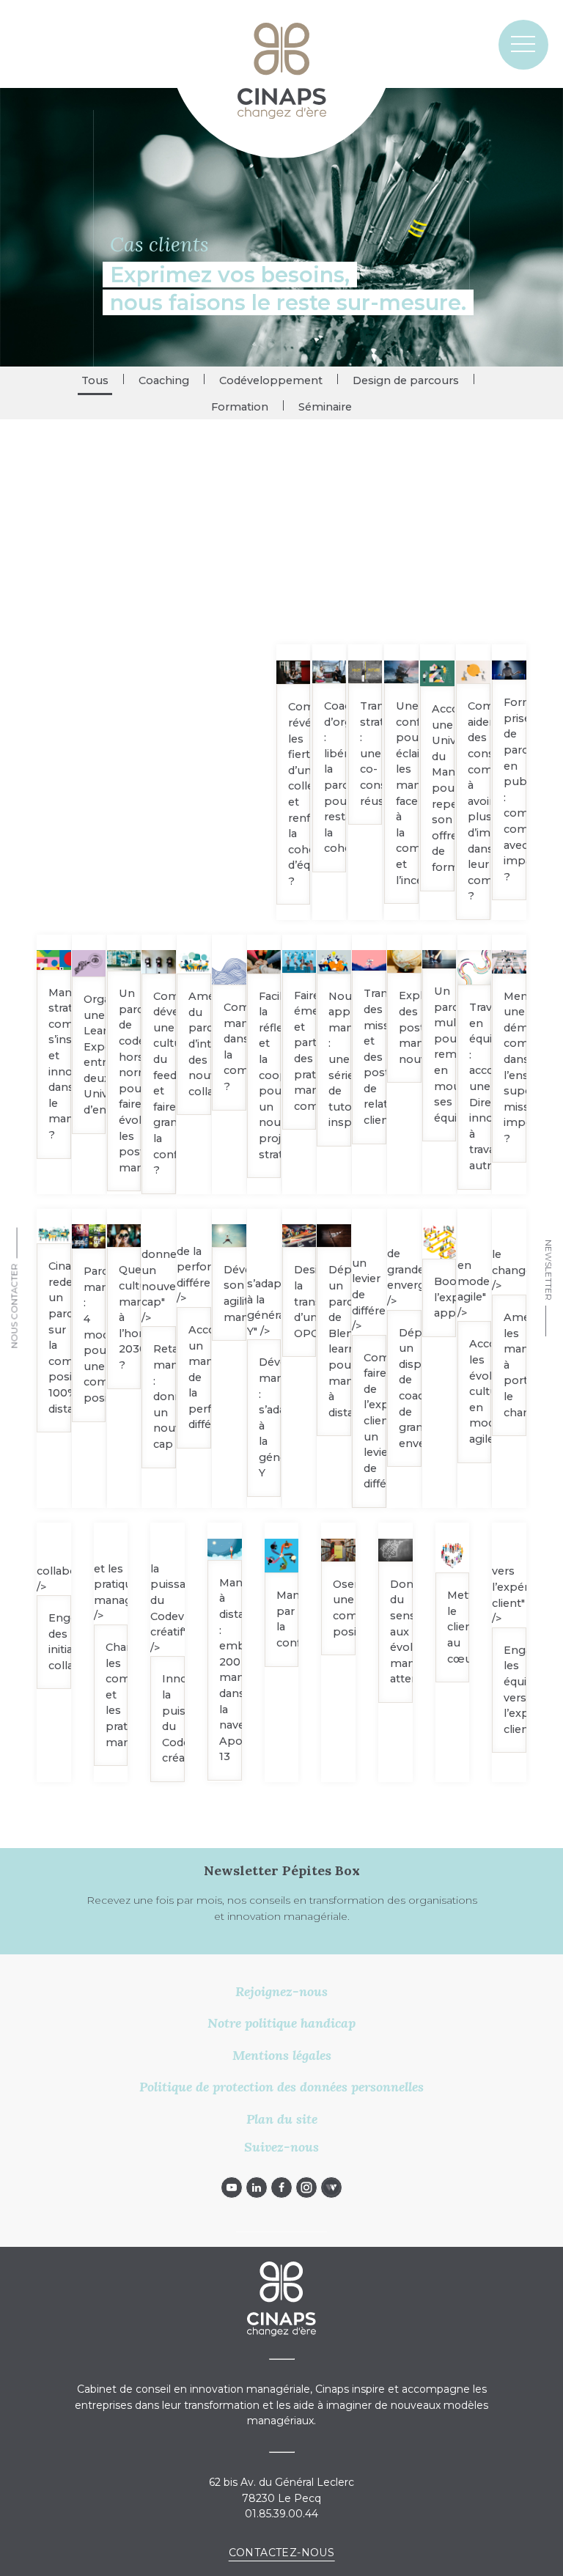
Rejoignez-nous (281, 1991)
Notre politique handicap (281, 2023)
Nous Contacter (15, 1306)
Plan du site (282, 2119)
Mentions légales (282, 2055)
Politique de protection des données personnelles (281, 2087)
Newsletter (548, 1270)
